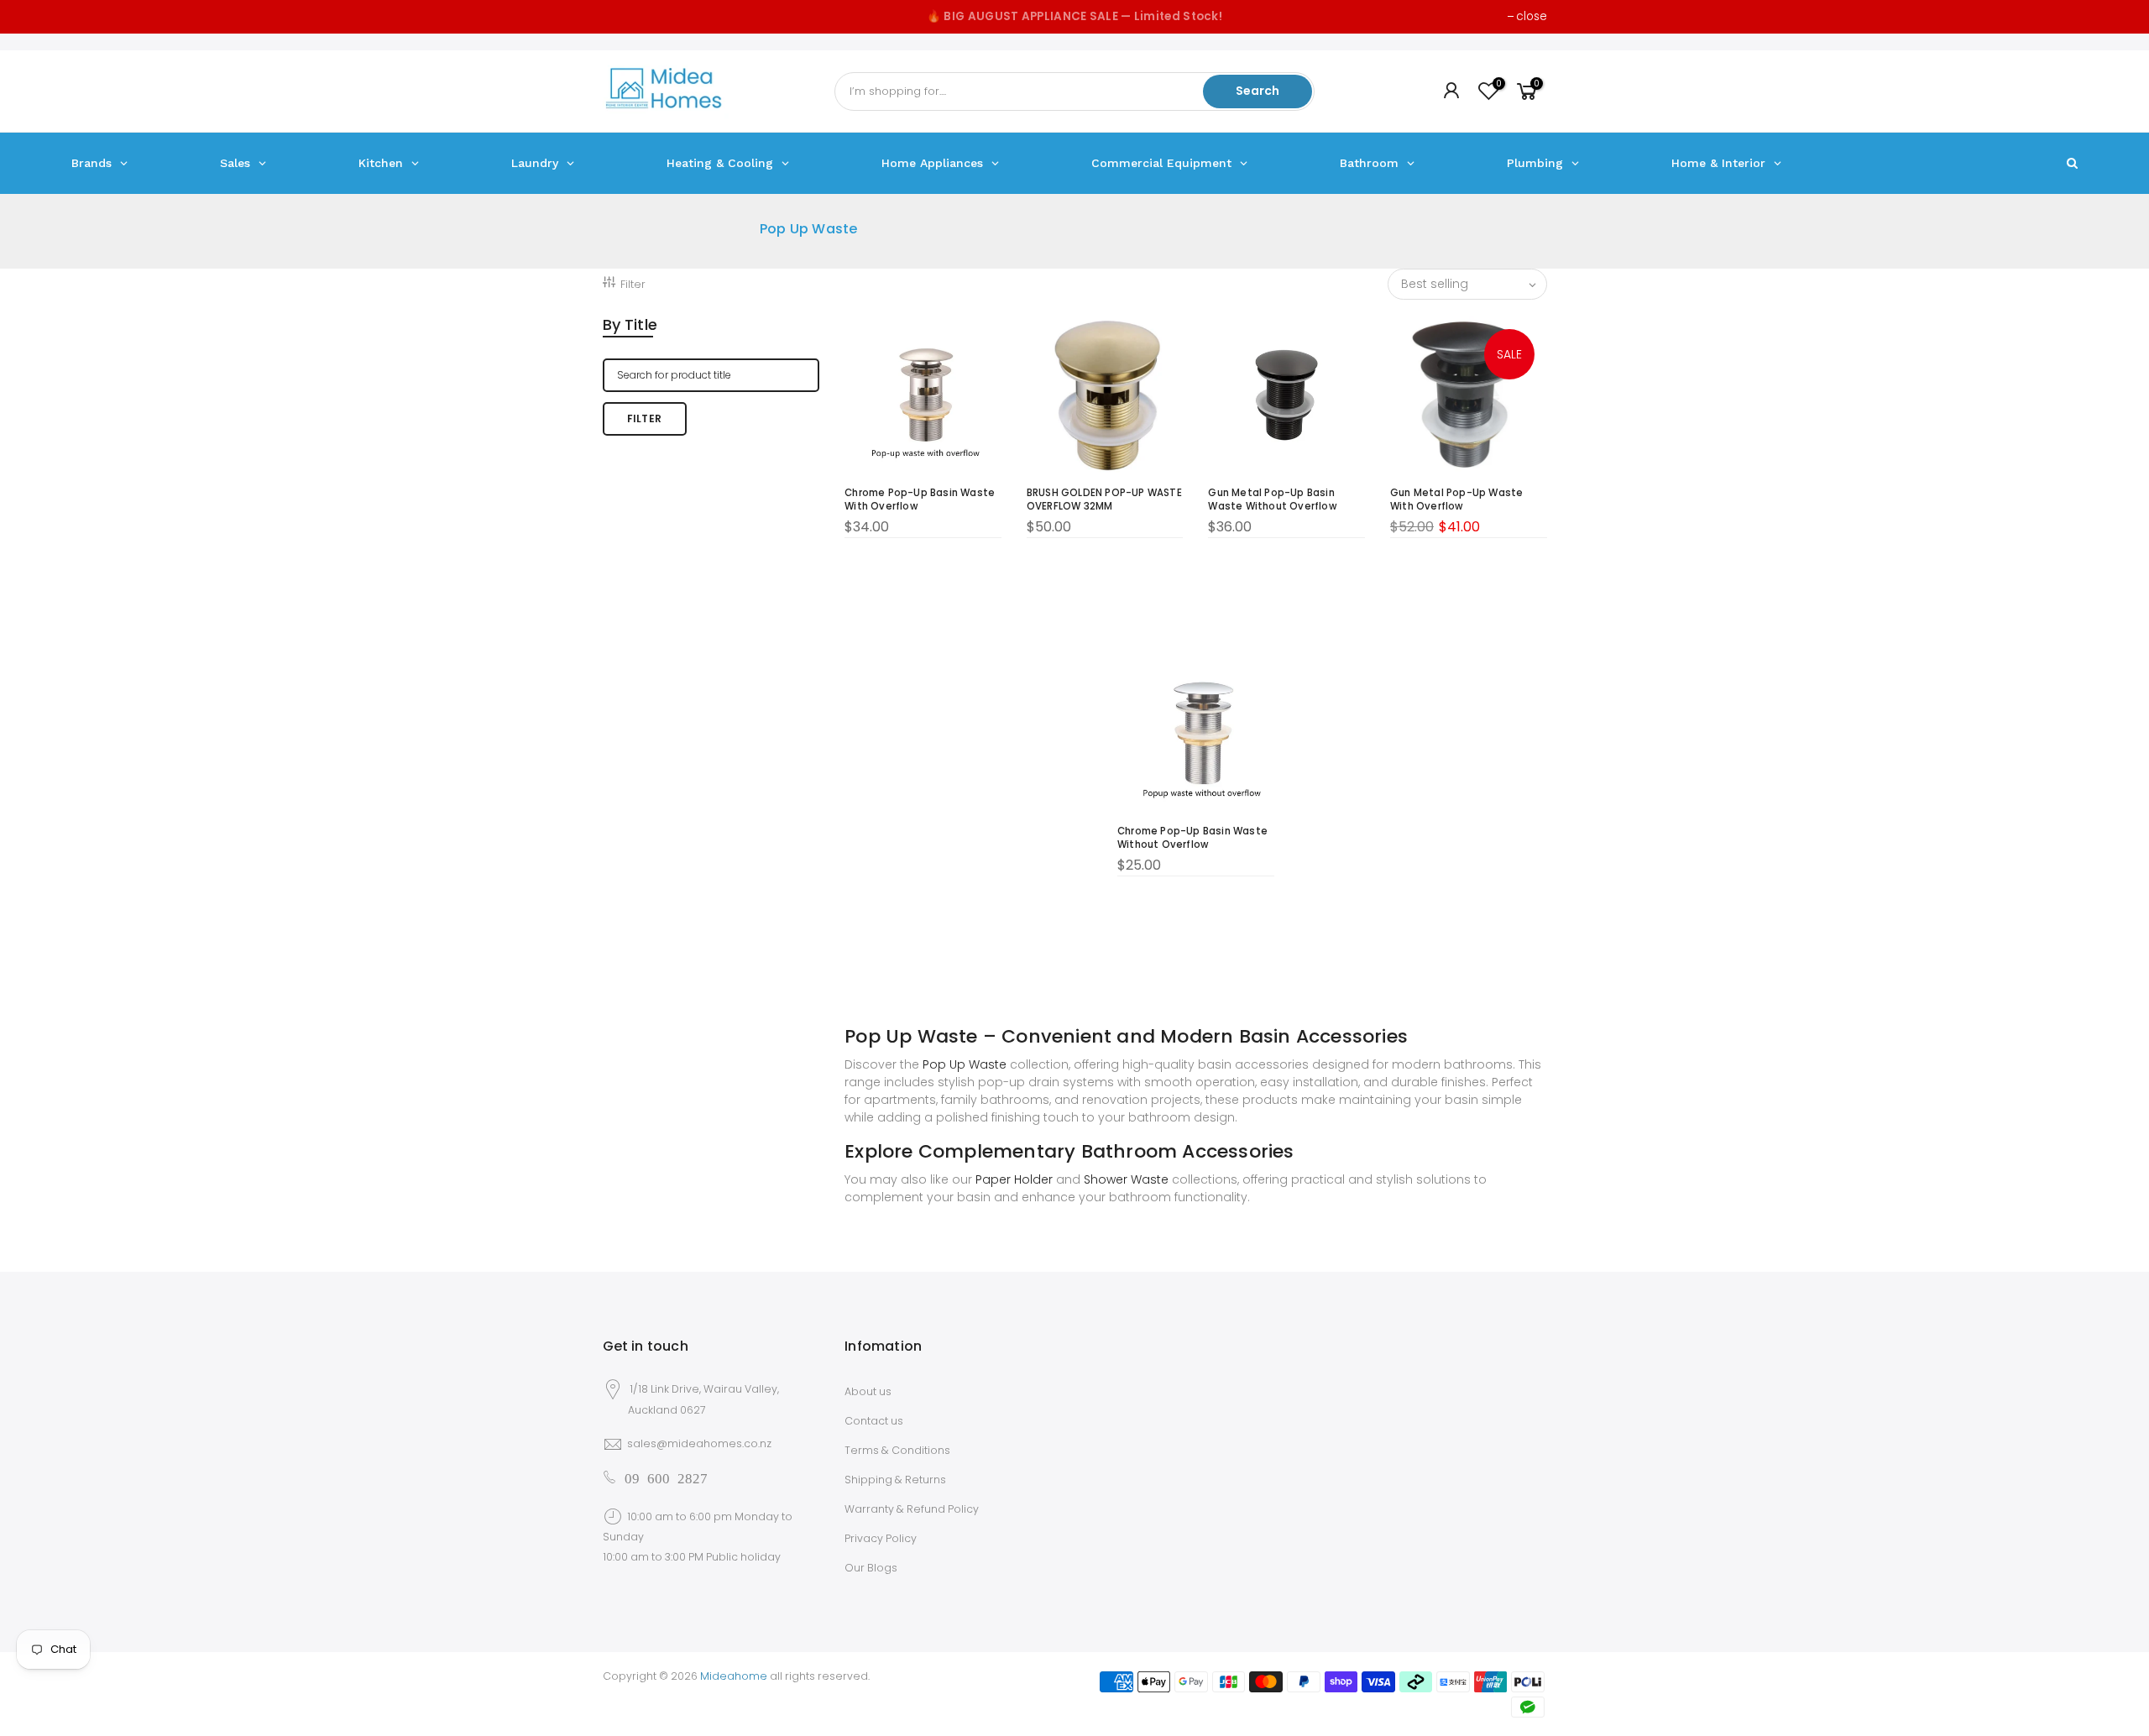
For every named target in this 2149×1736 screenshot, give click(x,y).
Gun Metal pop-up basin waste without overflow (1272, 499)
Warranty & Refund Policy (912, 1509)
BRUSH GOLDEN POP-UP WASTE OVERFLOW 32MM (1104, 499)
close (1532, 16)
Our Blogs (871, 1568)
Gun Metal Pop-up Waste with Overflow (1456, 499)
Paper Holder (1014, 1179)
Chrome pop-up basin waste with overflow (920, 499)
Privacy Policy (881, 1538)
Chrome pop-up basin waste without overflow (1192, 838)
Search (1258, 91)
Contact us (874, 1421)
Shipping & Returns (895, 1480)
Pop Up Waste (965, 1064)
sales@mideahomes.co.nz (699, 1443)
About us (868, 1391)
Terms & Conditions (897, 1450)
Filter (633, 284)
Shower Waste (1126, 1179)
